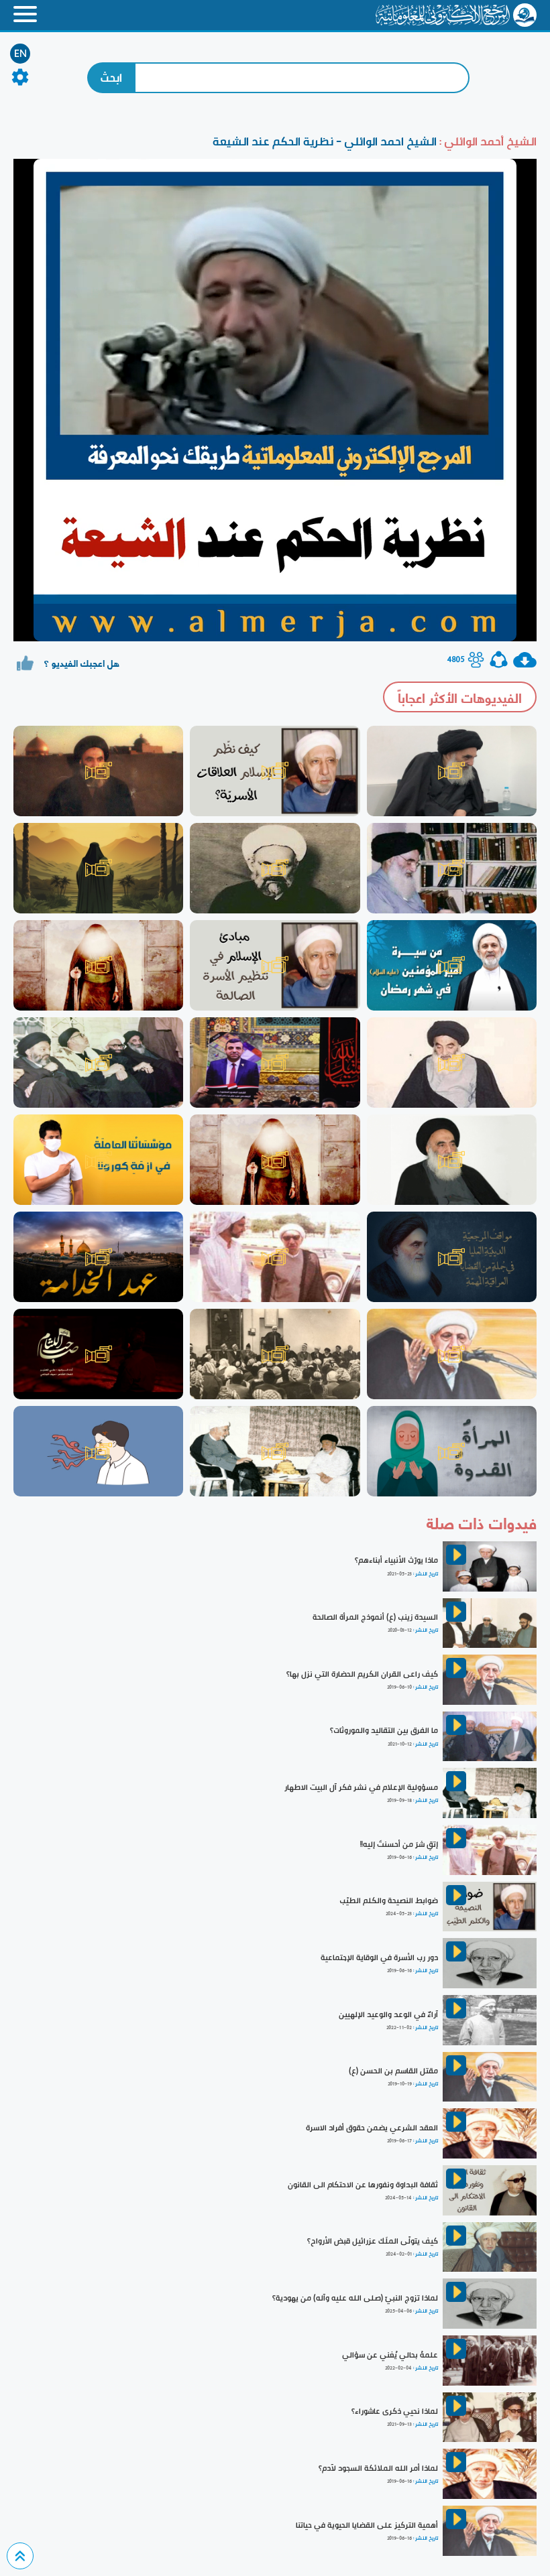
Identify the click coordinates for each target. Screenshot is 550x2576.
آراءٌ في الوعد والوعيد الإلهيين (388, 2014)
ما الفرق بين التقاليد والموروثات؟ (384, 1730)
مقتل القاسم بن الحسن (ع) (393, 2071)
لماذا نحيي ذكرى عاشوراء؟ (395, 2411)
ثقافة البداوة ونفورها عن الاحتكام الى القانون (363, 2185)
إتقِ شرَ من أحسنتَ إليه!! (399, 1844)
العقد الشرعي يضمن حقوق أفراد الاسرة (372, 2128)
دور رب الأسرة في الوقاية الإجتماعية (379, 1957)
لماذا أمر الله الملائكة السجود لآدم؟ (378, 2468)
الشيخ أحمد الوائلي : (487, 141)
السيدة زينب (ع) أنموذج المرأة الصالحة (375, 1617)
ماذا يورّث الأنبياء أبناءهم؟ (396, 1560)
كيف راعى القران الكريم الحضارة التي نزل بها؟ (362, 1674)
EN (20, 54)
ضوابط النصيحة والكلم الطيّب (389, 1901)
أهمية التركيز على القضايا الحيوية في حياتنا (367, 2525)
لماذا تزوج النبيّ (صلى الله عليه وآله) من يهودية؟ (355, 2298)
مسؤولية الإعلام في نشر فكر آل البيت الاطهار (361, 1787)
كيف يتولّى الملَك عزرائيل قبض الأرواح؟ (373, 2241)
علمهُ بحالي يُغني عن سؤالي (390, 2355)
